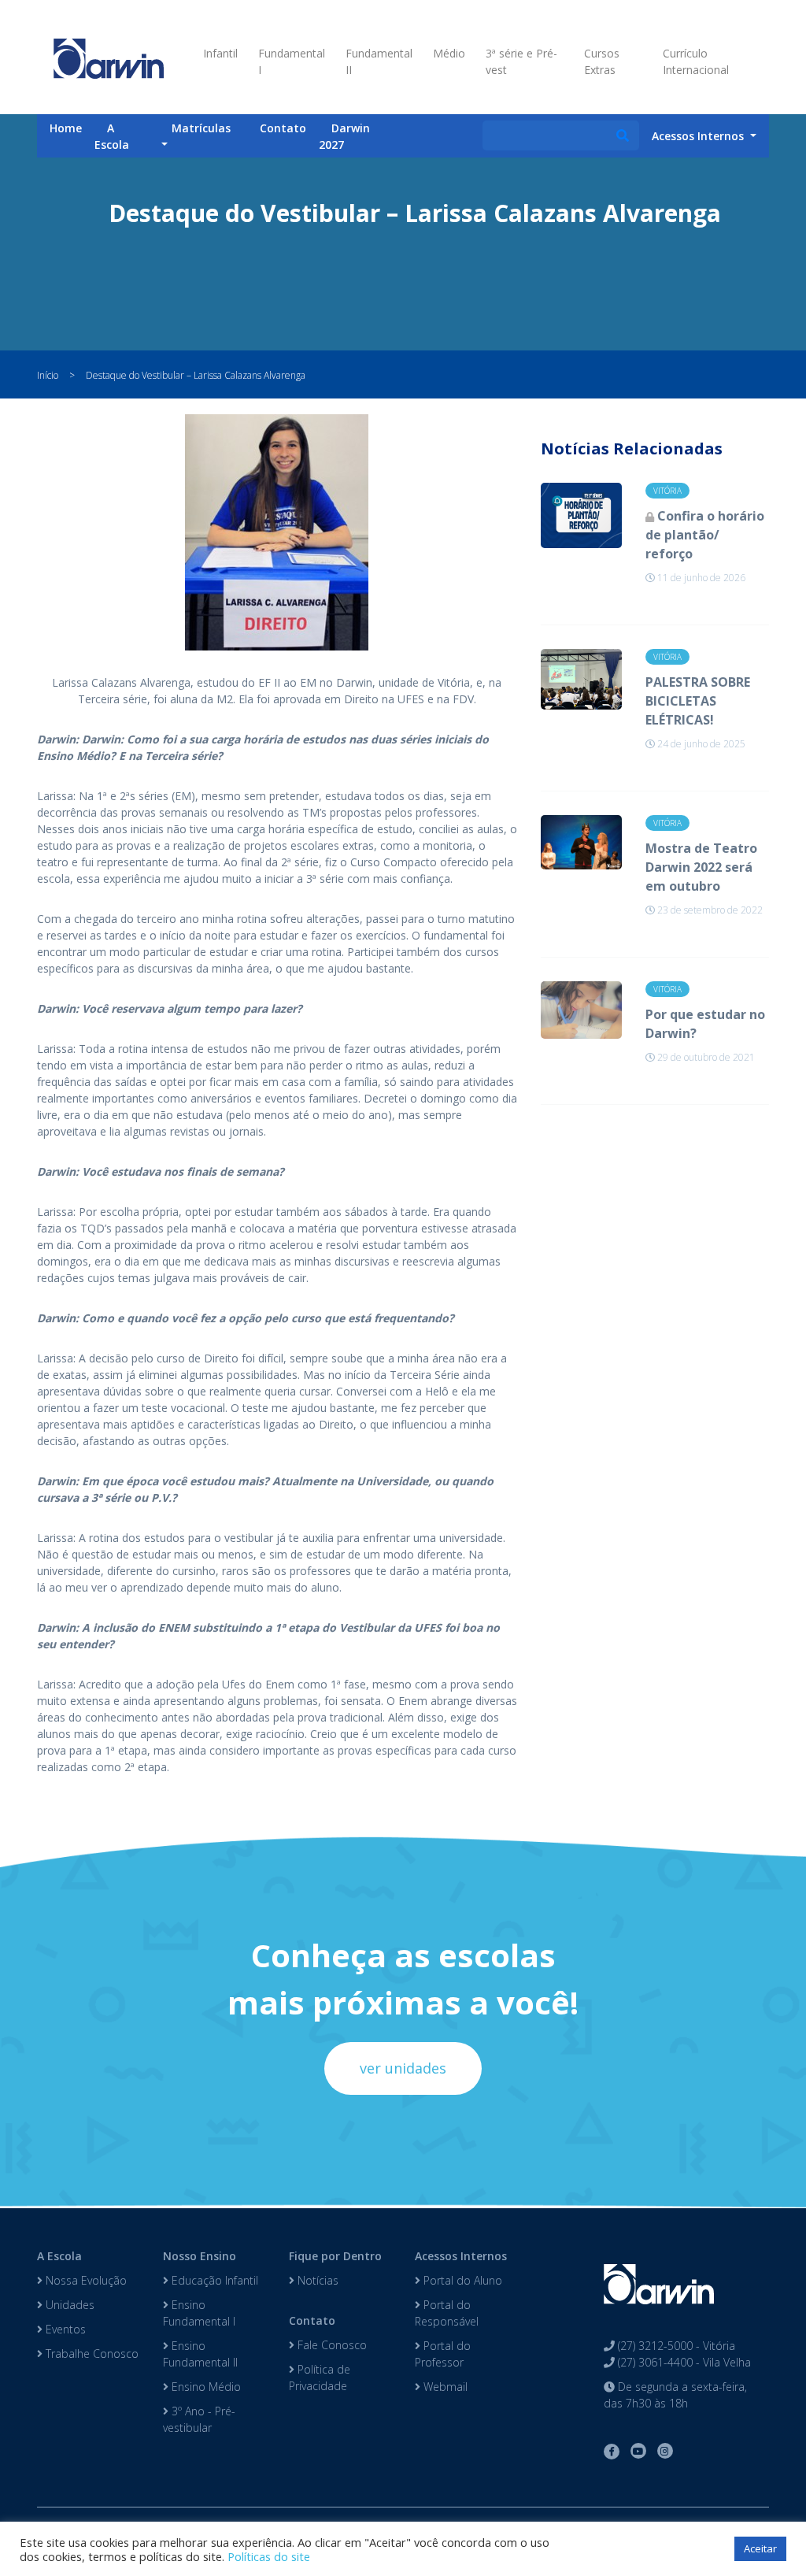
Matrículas (201, 128)
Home (66, 128)
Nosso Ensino (200, 2256)
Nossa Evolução (85, 2280)
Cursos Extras (602, 61)
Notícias (316, 2280)
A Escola (112, 136)
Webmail (444, 2387)
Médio (449, 53)
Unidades (68, 2305)
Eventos (64, 2329)
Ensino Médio (205, 2387)
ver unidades (403, 2068)
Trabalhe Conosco (91, 2354)
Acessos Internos (461, 2256)
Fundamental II (379, 61)
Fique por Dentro (335, 2256)
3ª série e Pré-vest (521, 61)
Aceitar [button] (760, 2548)
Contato (283, 128)
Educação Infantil (213, 2280)
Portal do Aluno (461, 2280)
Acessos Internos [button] (699, 136)
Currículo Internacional (696, 61)
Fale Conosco (331, 2345)
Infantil (220, 53)
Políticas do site (269, 2556)
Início (48, 375)
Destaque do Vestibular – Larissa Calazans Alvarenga (196, 375)
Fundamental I (292, 61)
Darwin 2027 (344, 136)
